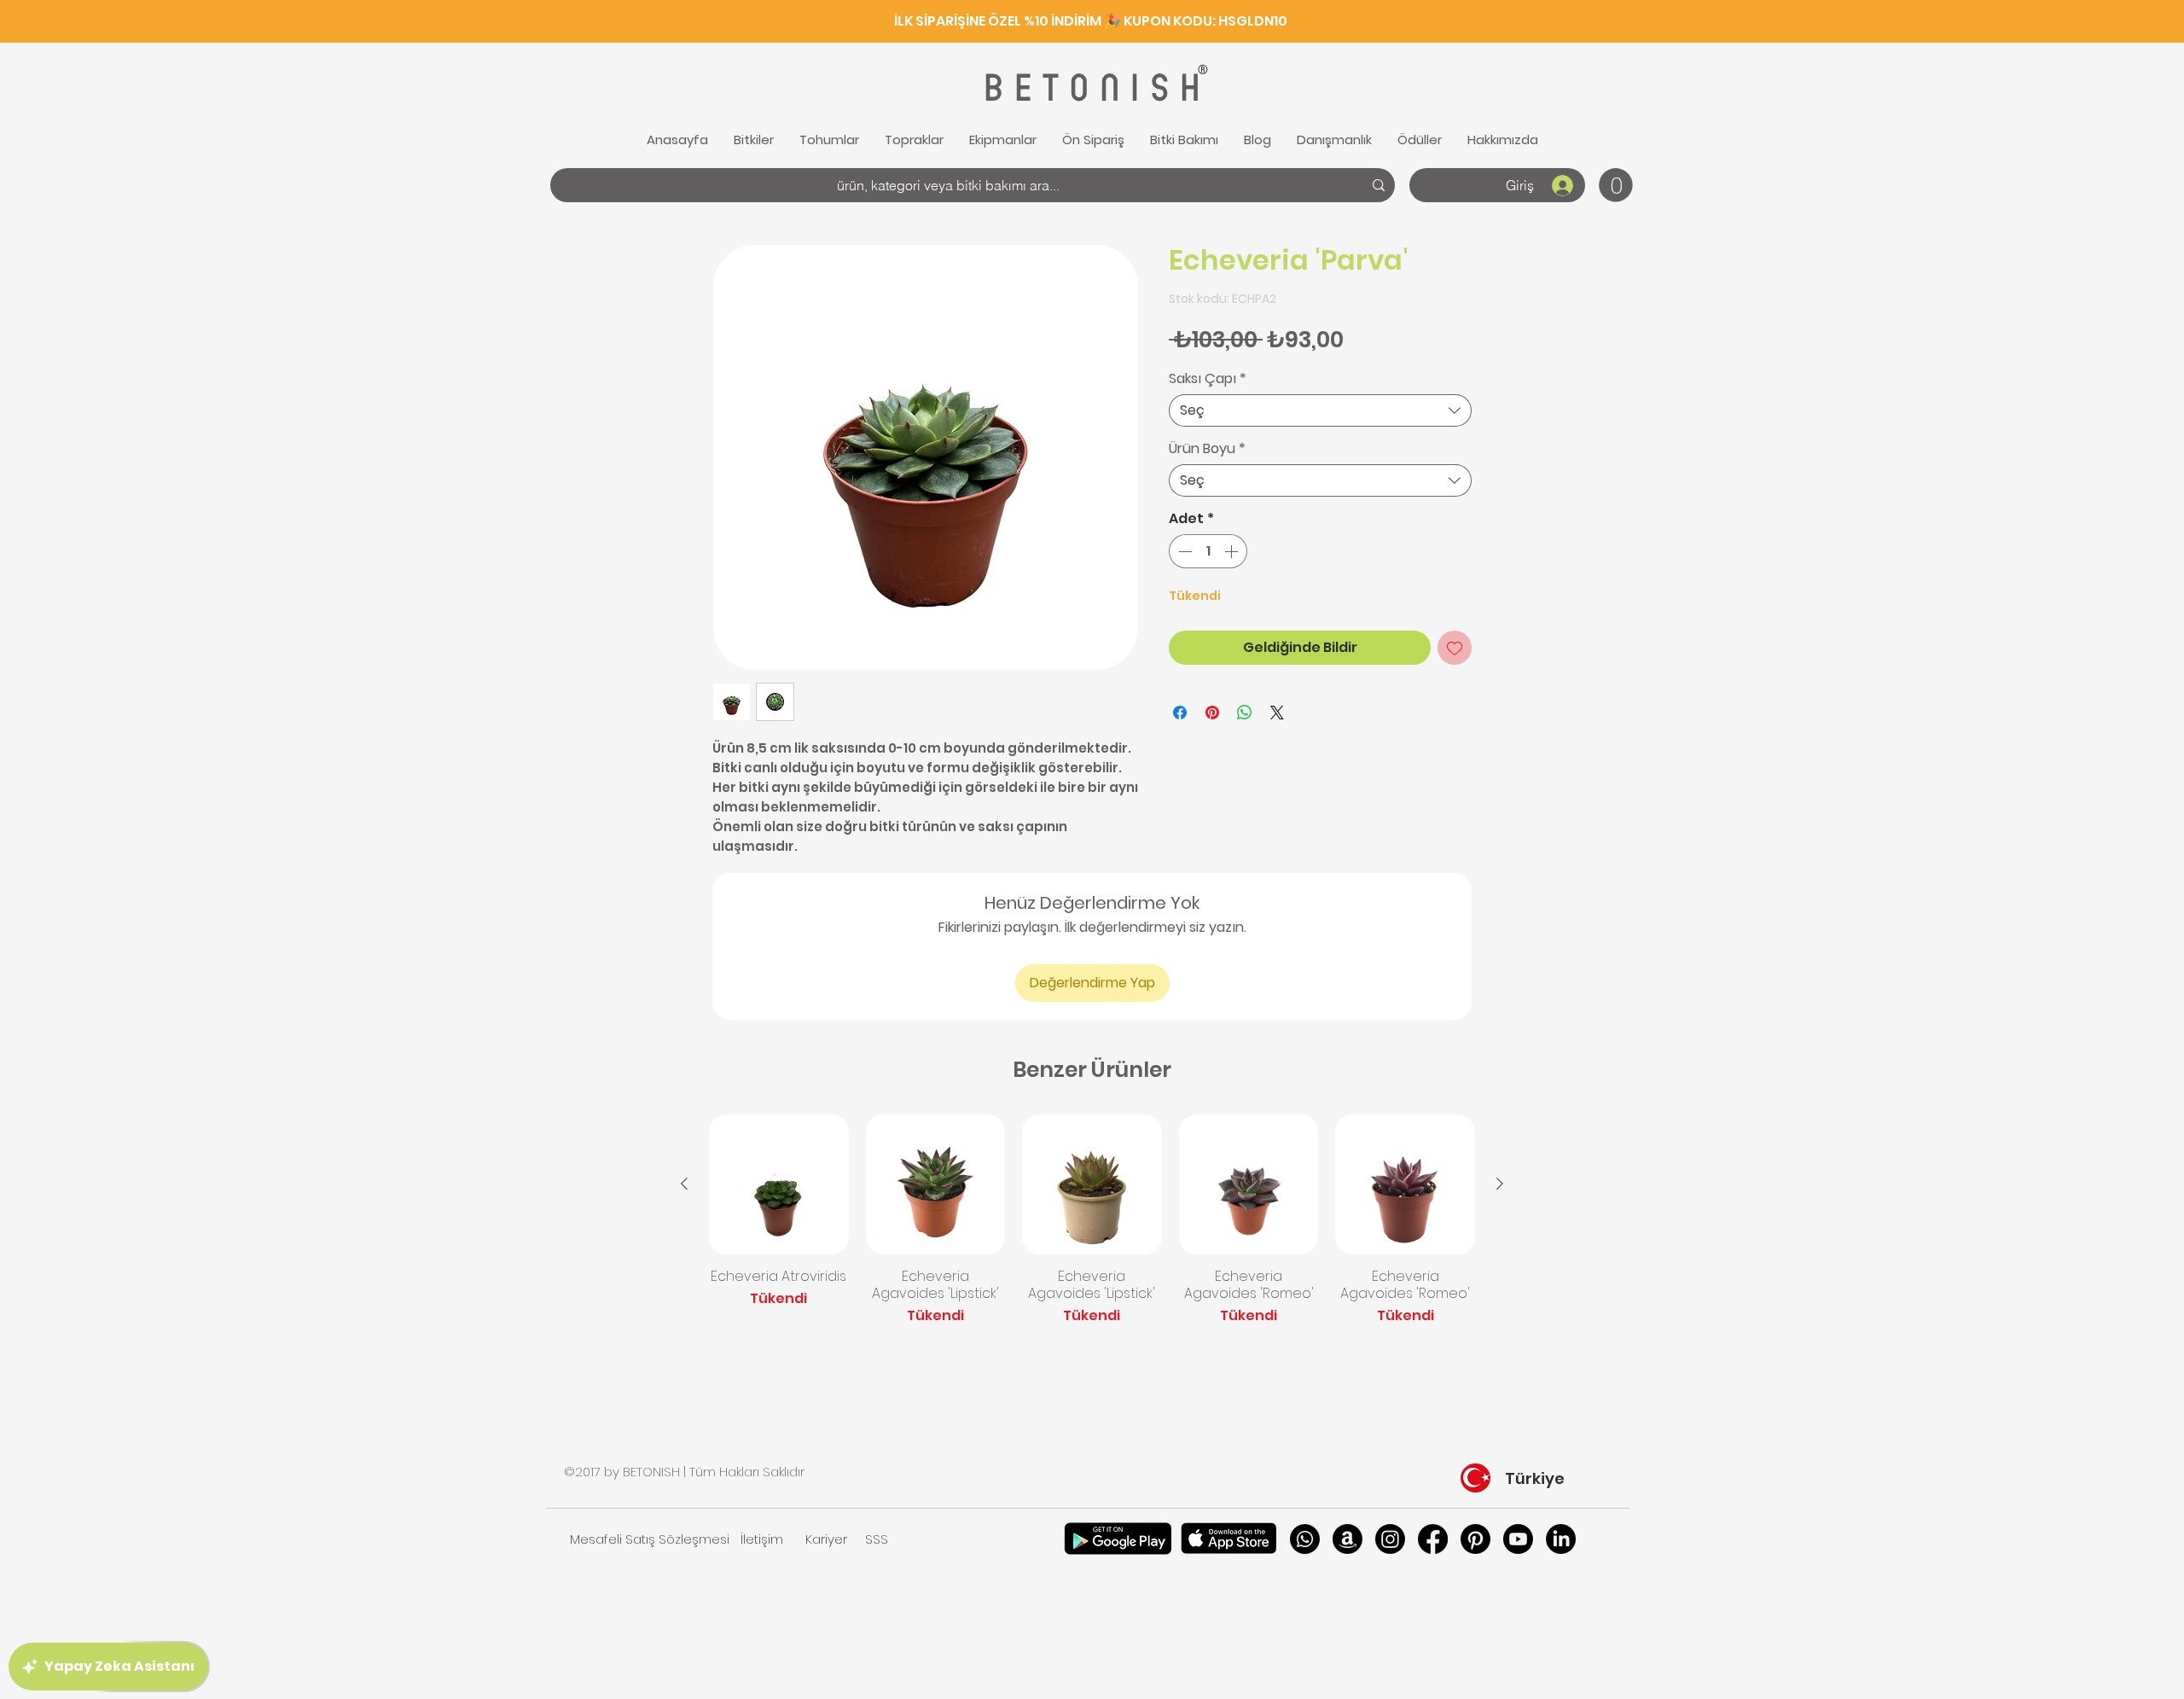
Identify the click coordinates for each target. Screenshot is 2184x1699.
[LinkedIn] (1561, 1539)
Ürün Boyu (1207, 449)
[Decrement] (1183, 551)
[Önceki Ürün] (684, 1184)
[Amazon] (1348, 1539)
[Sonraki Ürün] (1500, 1184)
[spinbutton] (1208, 551)
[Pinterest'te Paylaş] (1212, 713)
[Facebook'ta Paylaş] (1180, 713)
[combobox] (1320, 410)
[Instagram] (1390, 1539)
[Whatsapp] (1305, 1539)
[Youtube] (1518, 1539)
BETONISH (1089, 88)
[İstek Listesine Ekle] (1455, 648)
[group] (1092, 1220)
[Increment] (1233, 551)
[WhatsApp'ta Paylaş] (1245, 713)
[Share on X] (1277, 713)
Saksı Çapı (1208, 379)
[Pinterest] (1475, 1539)
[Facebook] (1433, 1539)
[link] (1616, 185)
